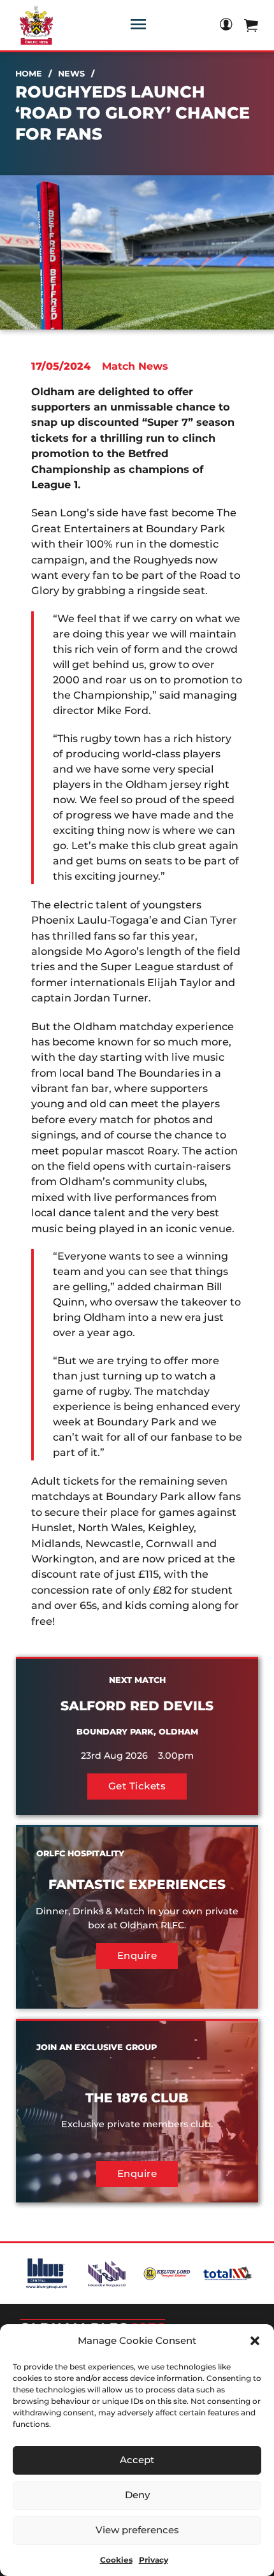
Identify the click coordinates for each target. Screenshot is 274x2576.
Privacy (154, 2560)
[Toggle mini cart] (251, 25)
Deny (137, 2495)
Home (29, 74)
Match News (135, 366)
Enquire (137, 1955)
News (71, 74)
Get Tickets (137, 1786)
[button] (255, 2341)
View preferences (137, 2530)
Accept (137, 2460)
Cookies (116, 2560)
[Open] (138, 24)
